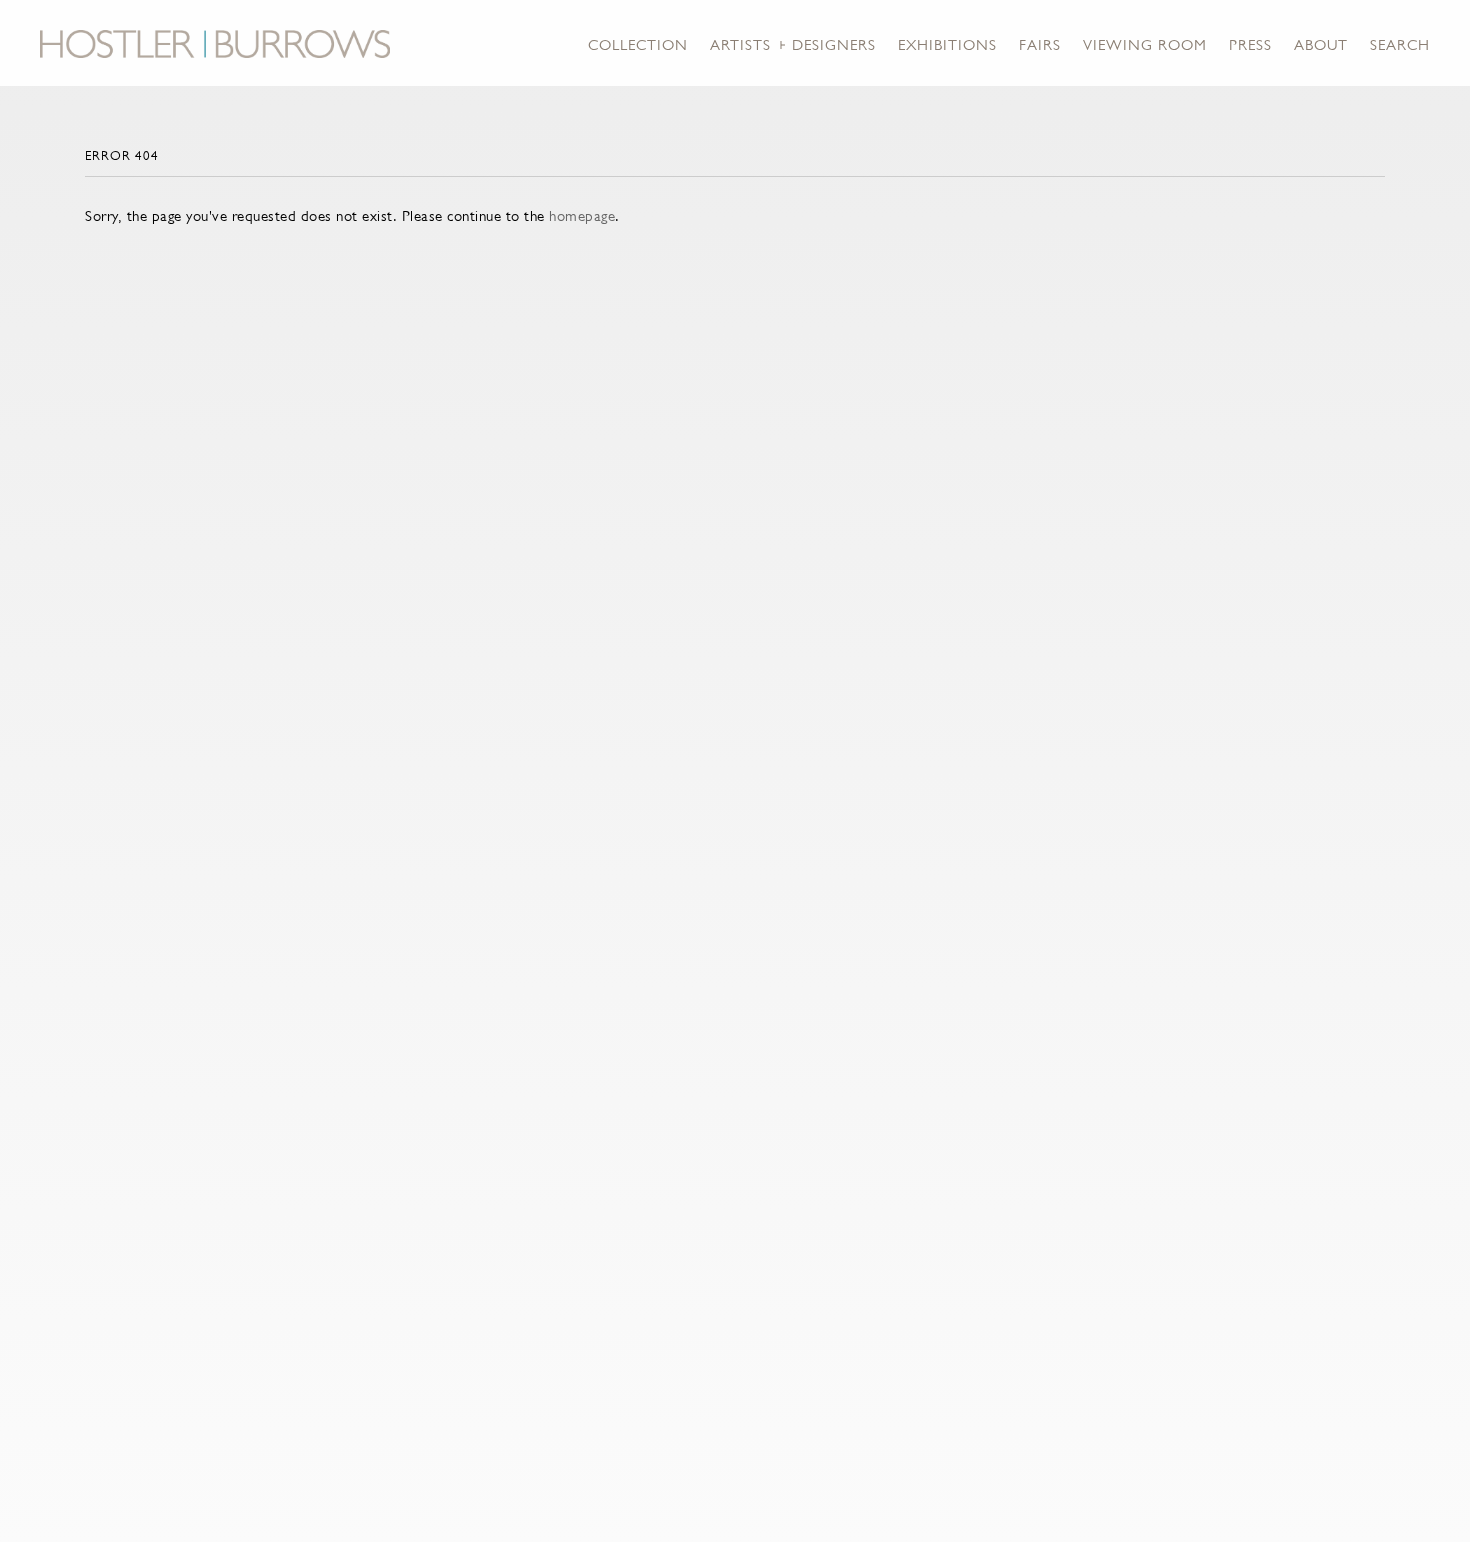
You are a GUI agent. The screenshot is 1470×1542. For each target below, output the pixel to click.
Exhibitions (947, 44)
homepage (582, 215)
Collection (638, 44)
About (1321, 44)
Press (1250, 44)
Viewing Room (1145, 44)
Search (1400, 44)
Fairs (1040, 44)
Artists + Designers (793, 44)
